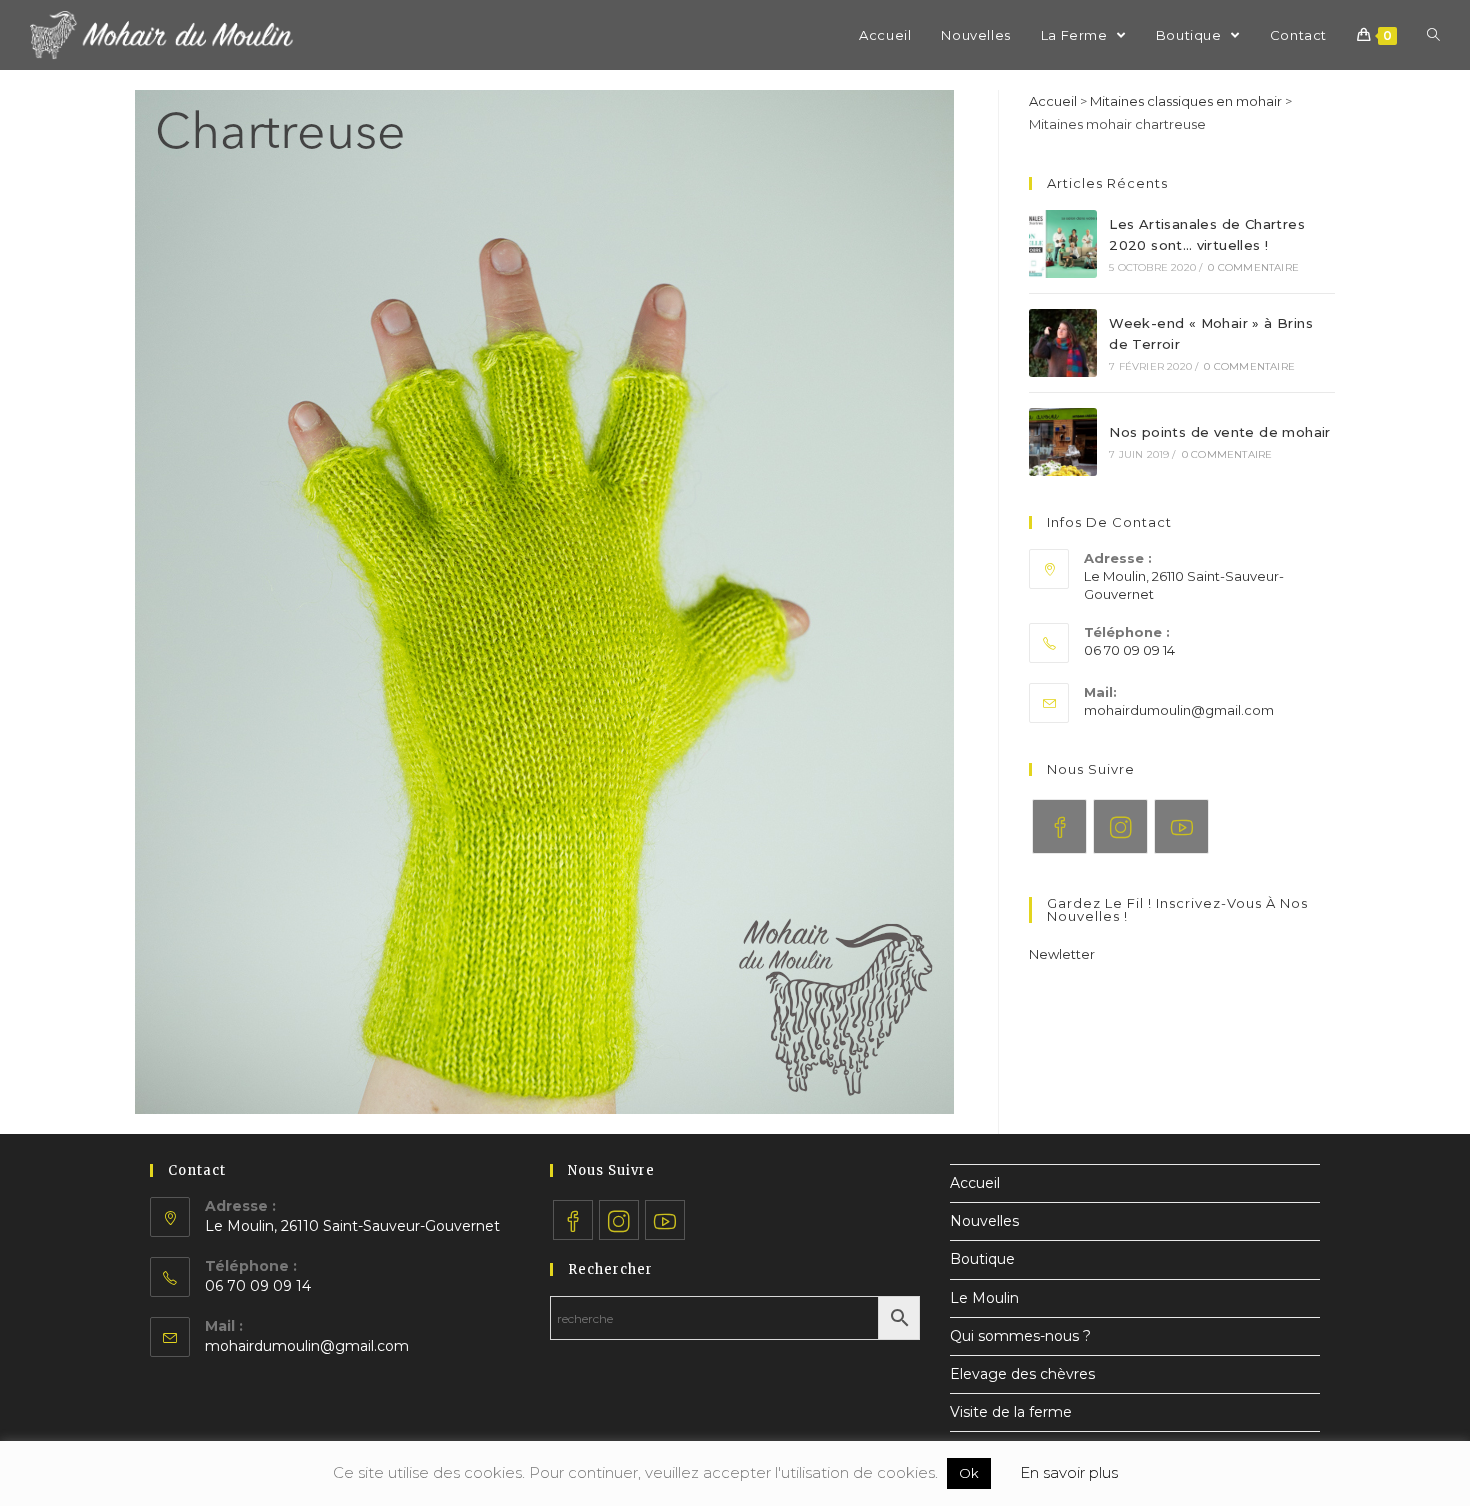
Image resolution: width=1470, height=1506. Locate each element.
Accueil (1053, 101)
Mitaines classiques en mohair (1186, 101)
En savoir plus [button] (1069, 1472)
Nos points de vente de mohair (1220, 432)
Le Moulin (984, 1298)
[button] (1062, 954)
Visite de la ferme (1011, 1412)
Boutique (982, 1259)
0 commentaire (1253, 267)
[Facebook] (1059, 826)
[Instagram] (1120, 826)
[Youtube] (1181, 826)
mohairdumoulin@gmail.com (1179, 710)
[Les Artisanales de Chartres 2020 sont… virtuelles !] (1063, 244)
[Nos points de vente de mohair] (1063, 442)
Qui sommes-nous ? (1020, 1336)
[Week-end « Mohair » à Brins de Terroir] (1063, 343)
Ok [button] (969, 1473)
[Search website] (1433, 35)
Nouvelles (984, 1221)
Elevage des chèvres (1022, 1374)
